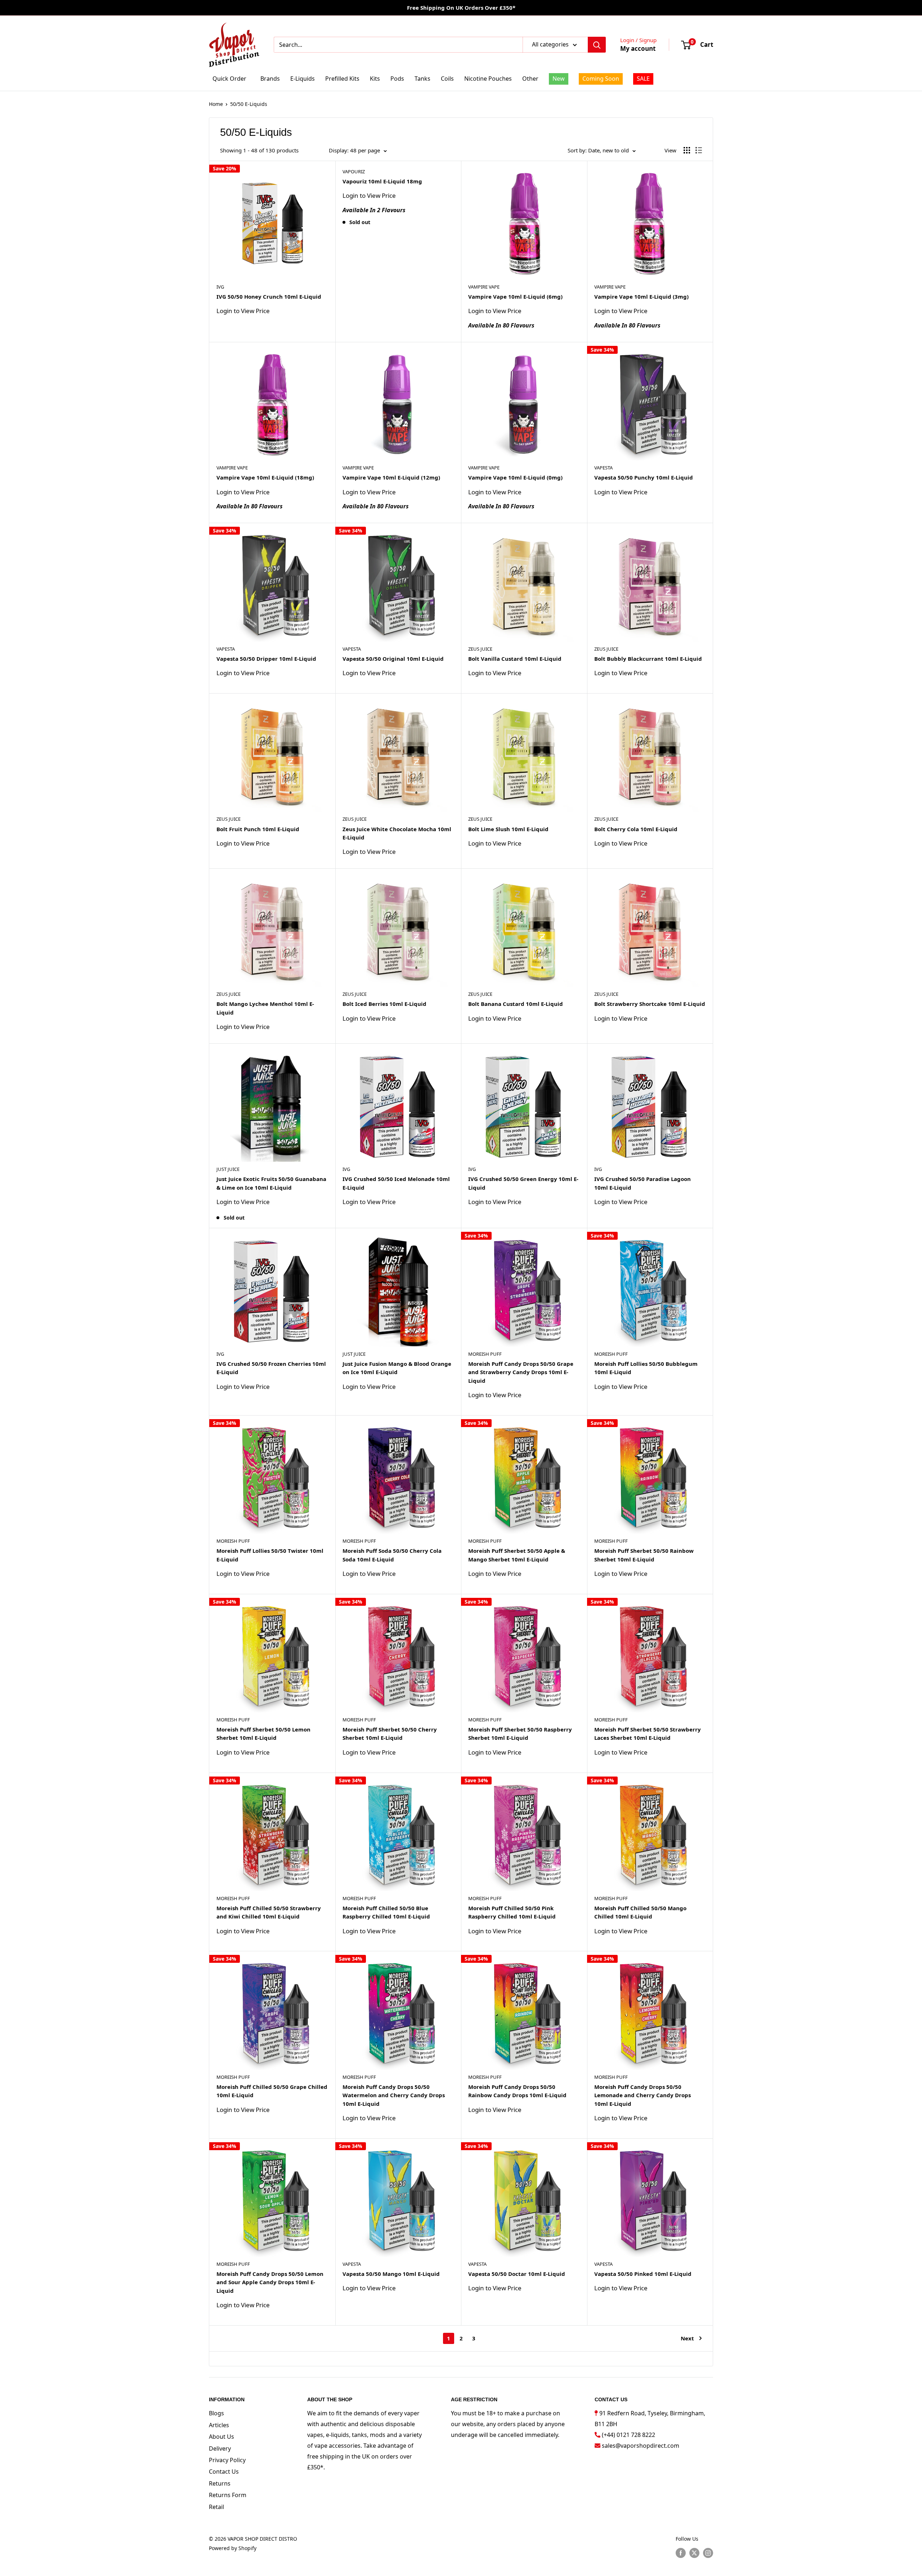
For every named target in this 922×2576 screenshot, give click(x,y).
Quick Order (229, 79)
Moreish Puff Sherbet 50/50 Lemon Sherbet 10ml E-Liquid (263, 1733)
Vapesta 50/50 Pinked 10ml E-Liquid (643, 2274)
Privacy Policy (227, 2460)
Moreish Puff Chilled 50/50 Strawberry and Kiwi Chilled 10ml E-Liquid (269, 1912)
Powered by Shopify (233, 2548)
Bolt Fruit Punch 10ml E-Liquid (258, 829)
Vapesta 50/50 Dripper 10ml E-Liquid (266, 659)
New (559, 79)
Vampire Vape (484, 287)
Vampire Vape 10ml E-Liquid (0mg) (515, 477)
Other (530, 79)
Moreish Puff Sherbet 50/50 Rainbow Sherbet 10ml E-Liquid (644, 1555)
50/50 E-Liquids (249, 104)
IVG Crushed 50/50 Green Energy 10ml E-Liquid (523, 1183)
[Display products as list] (699, 150)
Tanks (422, 79)
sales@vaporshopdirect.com (641, 2446)
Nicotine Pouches (488, 79)
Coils (447, 79)
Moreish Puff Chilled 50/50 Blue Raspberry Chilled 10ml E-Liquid (386, 1912)
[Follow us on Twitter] (694, 2553)
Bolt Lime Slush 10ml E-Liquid (508, 829)
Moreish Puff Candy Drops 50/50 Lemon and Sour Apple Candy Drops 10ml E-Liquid (270, 2282)
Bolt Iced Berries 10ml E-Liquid (384, 1004)
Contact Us (224, 2472)
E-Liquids (303, 79)
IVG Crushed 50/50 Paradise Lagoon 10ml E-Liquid (643, 1183)
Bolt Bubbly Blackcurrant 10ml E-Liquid (648, 659)
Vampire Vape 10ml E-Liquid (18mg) (265, 477)
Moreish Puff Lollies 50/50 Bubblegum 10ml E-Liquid (646, 1368)
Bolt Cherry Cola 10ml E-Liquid (636, 829)
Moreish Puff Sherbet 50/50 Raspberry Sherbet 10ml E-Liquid (520, 1733)
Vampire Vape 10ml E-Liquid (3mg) (641, 297)
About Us (221, 2437)
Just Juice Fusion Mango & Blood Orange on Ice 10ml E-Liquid (397, 1368)
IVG (220, 287)
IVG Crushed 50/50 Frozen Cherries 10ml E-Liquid (271, 1368)
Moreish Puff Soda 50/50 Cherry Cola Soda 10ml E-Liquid (392, 1555)
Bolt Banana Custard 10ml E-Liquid (516, 1004)
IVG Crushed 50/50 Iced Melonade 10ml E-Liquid (396, 1183)
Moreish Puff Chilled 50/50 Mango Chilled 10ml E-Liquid (640, 1912)
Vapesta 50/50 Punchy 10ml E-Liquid (644, 477)
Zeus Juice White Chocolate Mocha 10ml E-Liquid (397, 833)
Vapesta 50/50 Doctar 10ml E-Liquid (517, 2274)
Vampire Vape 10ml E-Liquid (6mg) (515, 297)
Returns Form (228, 2495)
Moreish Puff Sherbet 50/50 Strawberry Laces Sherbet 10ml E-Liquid (648, 1733)
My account (638, 48)
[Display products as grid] (687, 150)
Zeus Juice (480, 649)
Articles (219, 2425)
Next (687, 2338)
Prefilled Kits (342, 79)
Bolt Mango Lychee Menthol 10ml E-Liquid (265, 1008)
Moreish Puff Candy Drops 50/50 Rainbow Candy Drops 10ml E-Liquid (517, 2091)
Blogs (216, 2413)
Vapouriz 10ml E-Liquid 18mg (382, 181)
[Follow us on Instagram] (708, 2553)
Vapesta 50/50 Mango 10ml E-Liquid (391, 2274)
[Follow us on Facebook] (681, 2553)
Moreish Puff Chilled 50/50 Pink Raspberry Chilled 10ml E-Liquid (512, 1912)
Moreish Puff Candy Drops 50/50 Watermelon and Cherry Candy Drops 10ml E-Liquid (394, 2095)
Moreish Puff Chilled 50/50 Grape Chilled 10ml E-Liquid (272, 2091)
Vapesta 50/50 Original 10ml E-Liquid (393, 659)
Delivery (220, 2448)
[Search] (597, 45)
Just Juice (228, 1169)
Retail (216, 2507)
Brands (270, 79)
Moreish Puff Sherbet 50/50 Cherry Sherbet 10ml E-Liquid (390, 1733)
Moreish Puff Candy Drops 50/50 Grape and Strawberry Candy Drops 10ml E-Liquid (521, 1372)
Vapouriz (354, 171)
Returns (220, 2483)
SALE (643, 79)
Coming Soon (601, 79)
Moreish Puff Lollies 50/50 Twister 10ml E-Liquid (270, 1555)
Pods (397, 79)
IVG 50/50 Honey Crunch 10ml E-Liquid (269, 297)
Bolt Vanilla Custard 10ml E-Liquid (515, 659)
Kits (375, 79)
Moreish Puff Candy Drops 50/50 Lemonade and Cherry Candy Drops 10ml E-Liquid (643, 2095)
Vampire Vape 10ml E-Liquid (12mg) (391, 477)
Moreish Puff (485, 1354)
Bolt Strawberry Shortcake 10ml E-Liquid (650, 1004)
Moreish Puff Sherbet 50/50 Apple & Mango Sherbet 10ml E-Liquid (517, 1555)
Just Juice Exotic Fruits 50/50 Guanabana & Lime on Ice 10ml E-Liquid (271, 1183)
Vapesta (603, 468)
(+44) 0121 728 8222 (628, 2435)
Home (216, 104)
